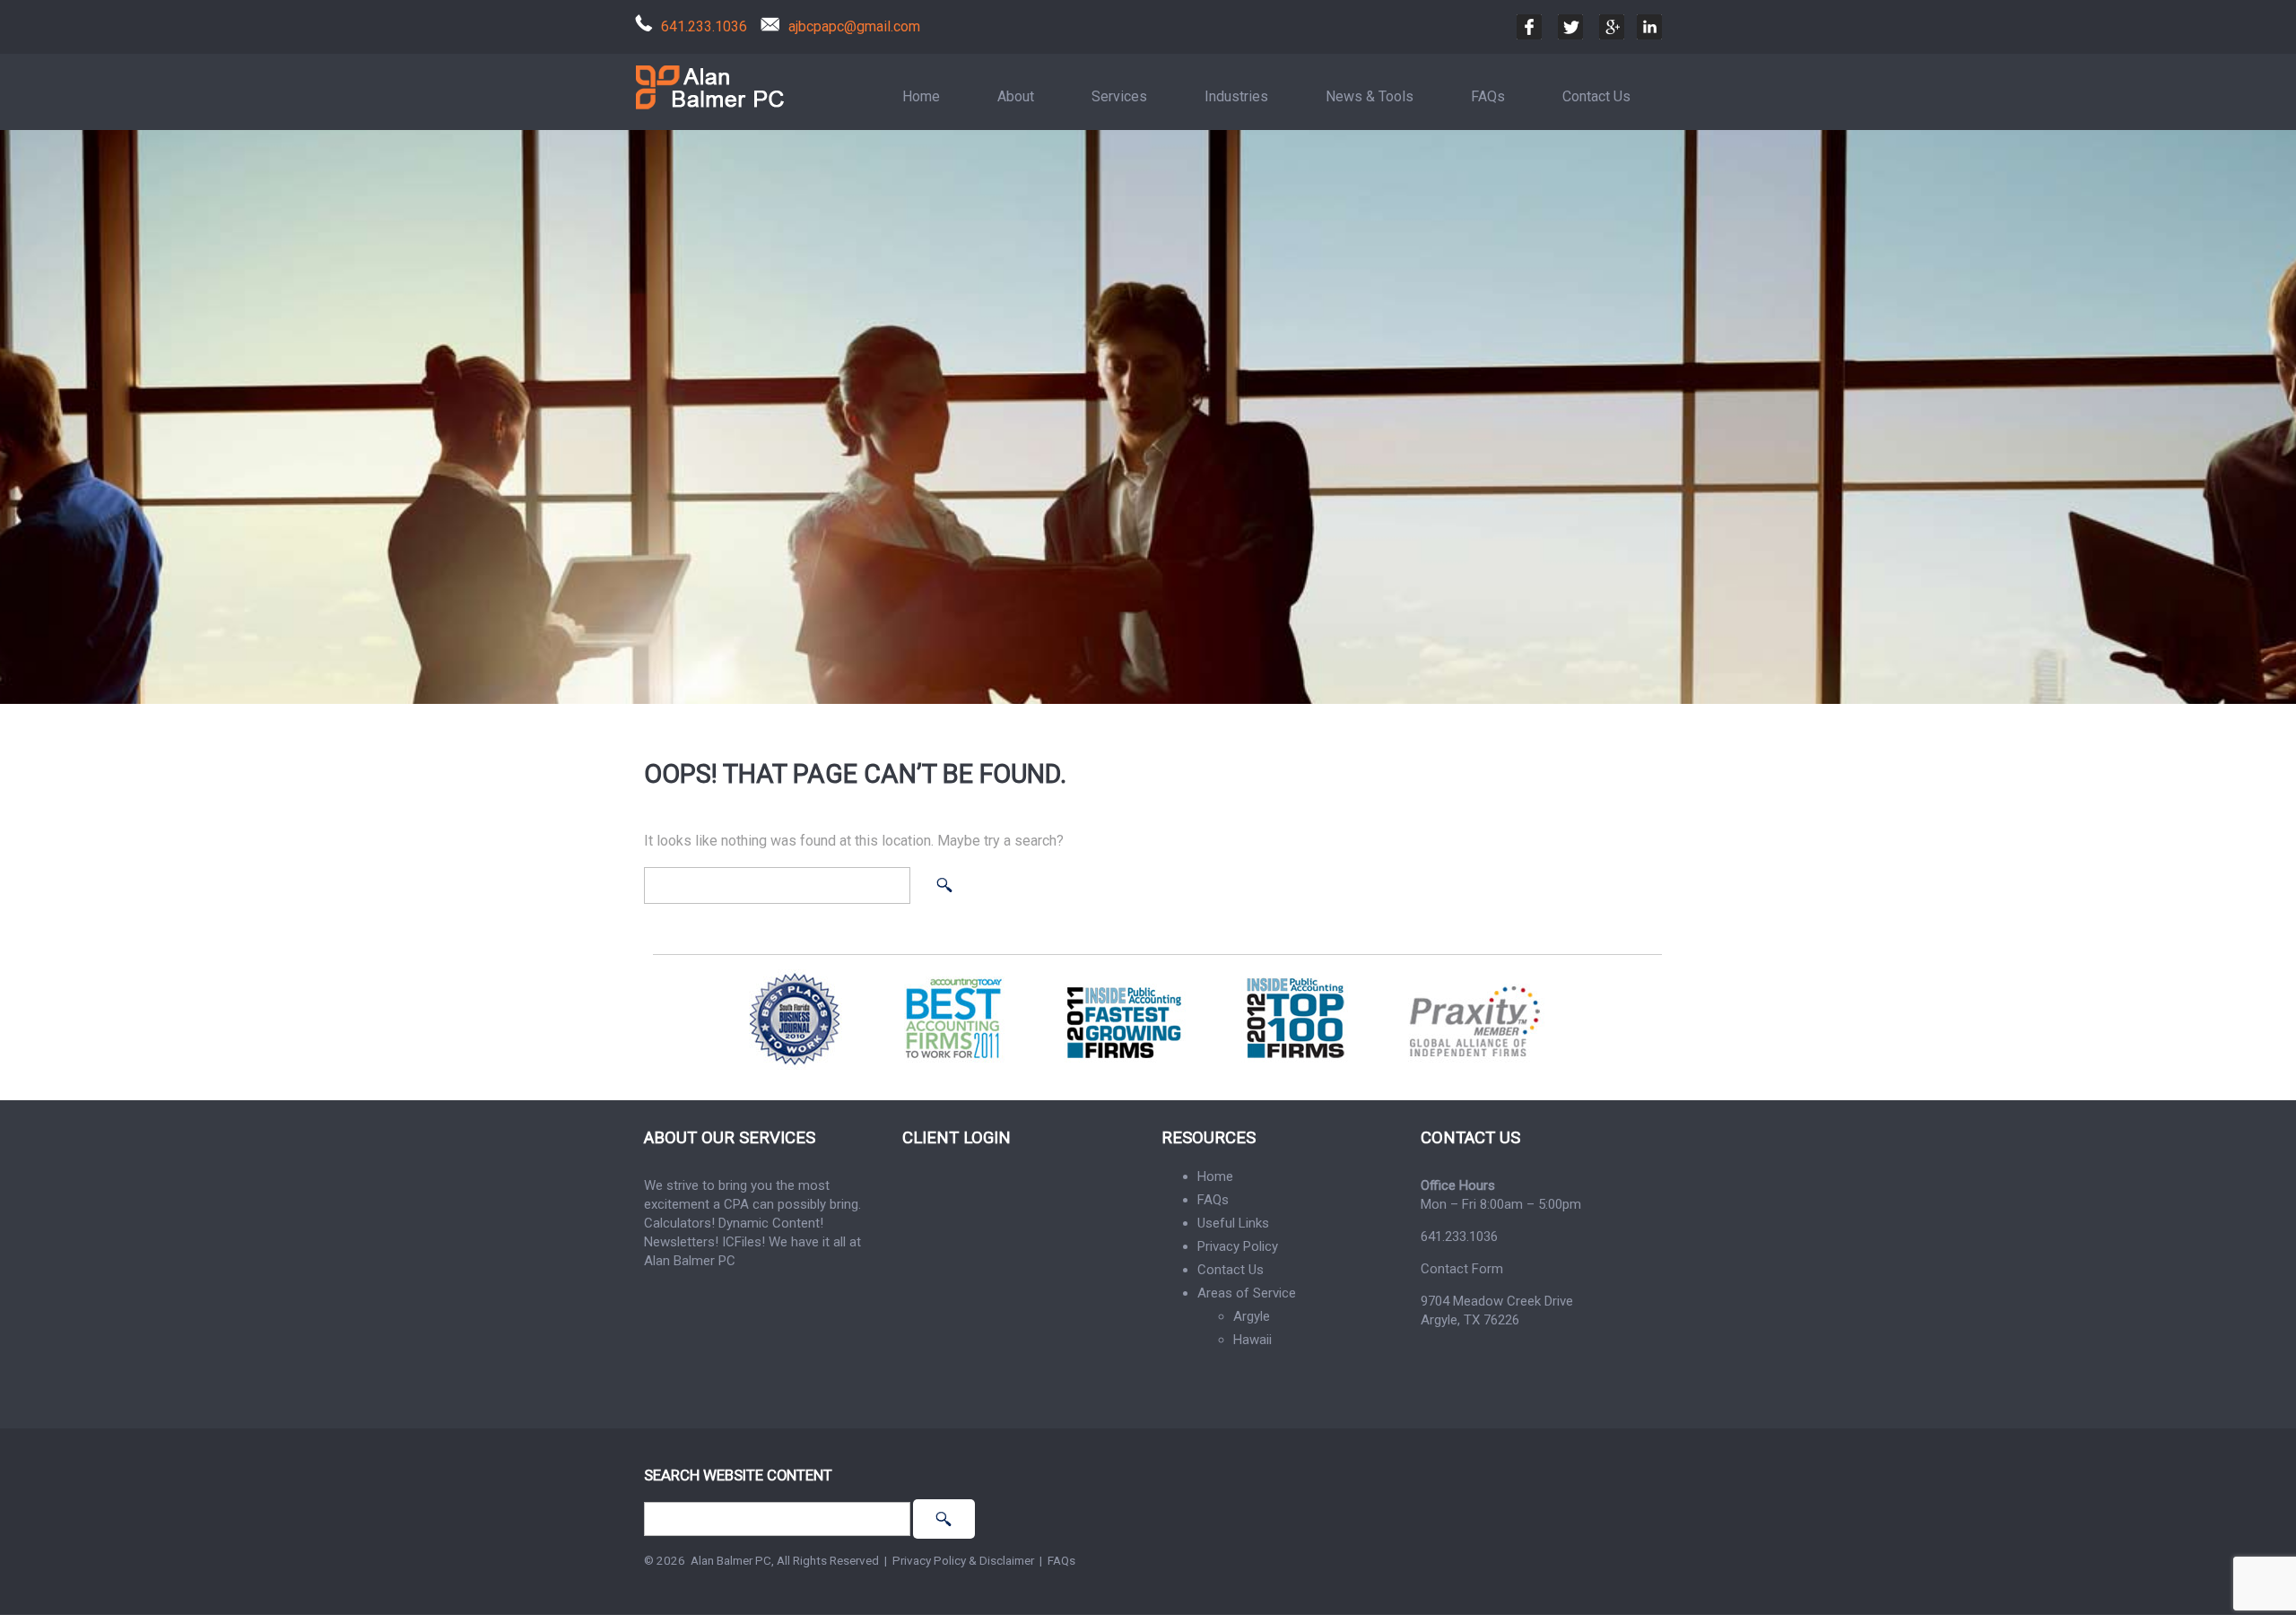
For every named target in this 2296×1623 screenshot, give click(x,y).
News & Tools (1370, 96)
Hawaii (1252, 1340)
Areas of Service (1247, 1293)
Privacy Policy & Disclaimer (963, 1560)
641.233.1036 (704, 26)
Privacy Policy (1238, 1246)
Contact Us (1596, 96)
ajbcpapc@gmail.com (854, 26)
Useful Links (1233, 1223)
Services (1119, 96)
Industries (1236, 96)
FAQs (1488, 96)
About (1016, 96)
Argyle (1252, 1316)
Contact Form (1462, 1269)
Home (921, 96)
